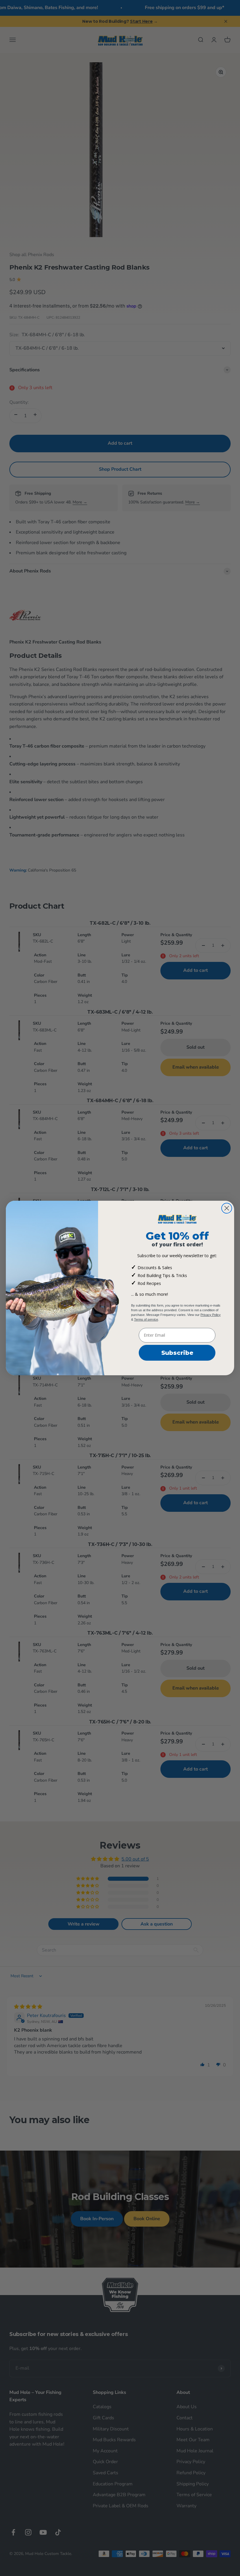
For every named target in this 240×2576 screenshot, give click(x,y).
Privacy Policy (211, 1315)
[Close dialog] (227, 1208)
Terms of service (146, 1319)
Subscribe (177, 1353)
